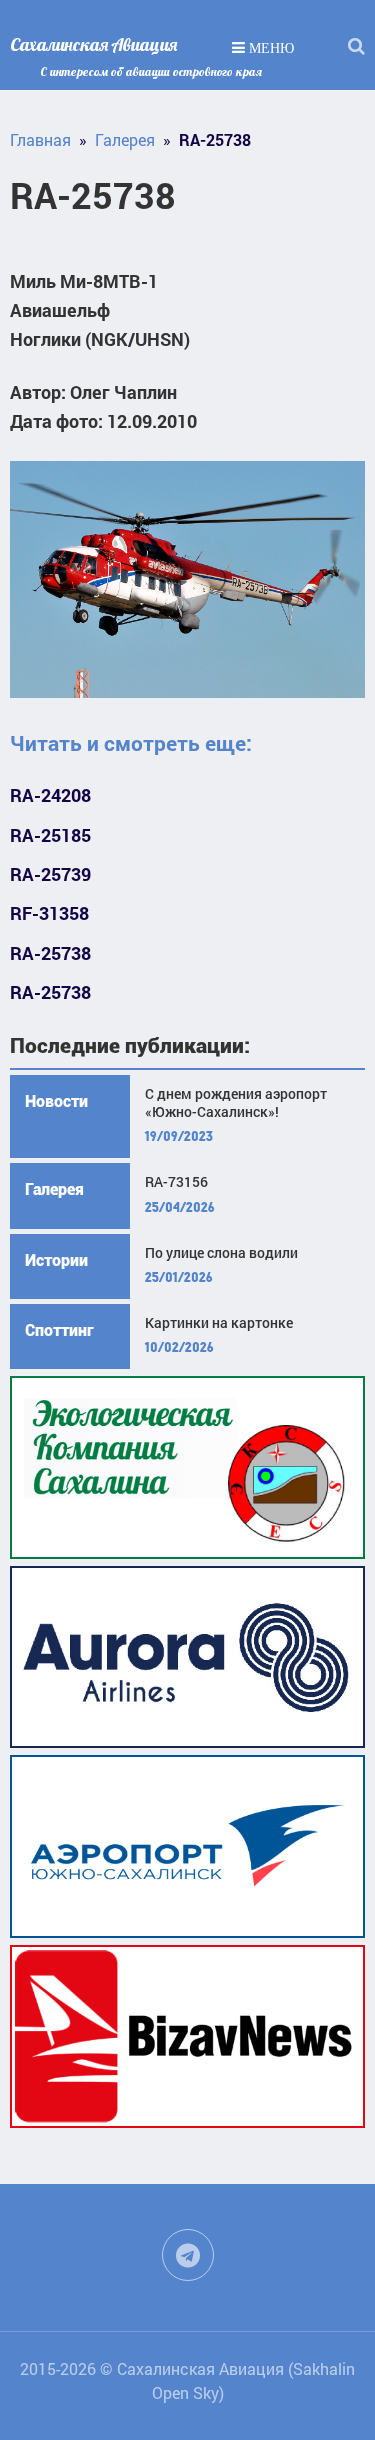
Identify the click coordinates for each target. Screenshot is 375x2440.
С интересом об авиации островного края (151, 71)
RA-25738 (50, 953)
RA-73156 (176, 1182)
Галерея (125, 139)
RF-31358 (49, 913)
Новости (56, 1101)
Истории (56, 1260)
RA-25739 (50, 874)
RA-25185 (50, 835)
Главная (40, 139)
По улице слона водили (221, 1253)
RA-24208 (50, 795)
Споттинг (59, 1330)
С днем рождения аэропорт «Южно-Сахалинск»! (236, 1103)
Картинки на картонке (219, 1323)
